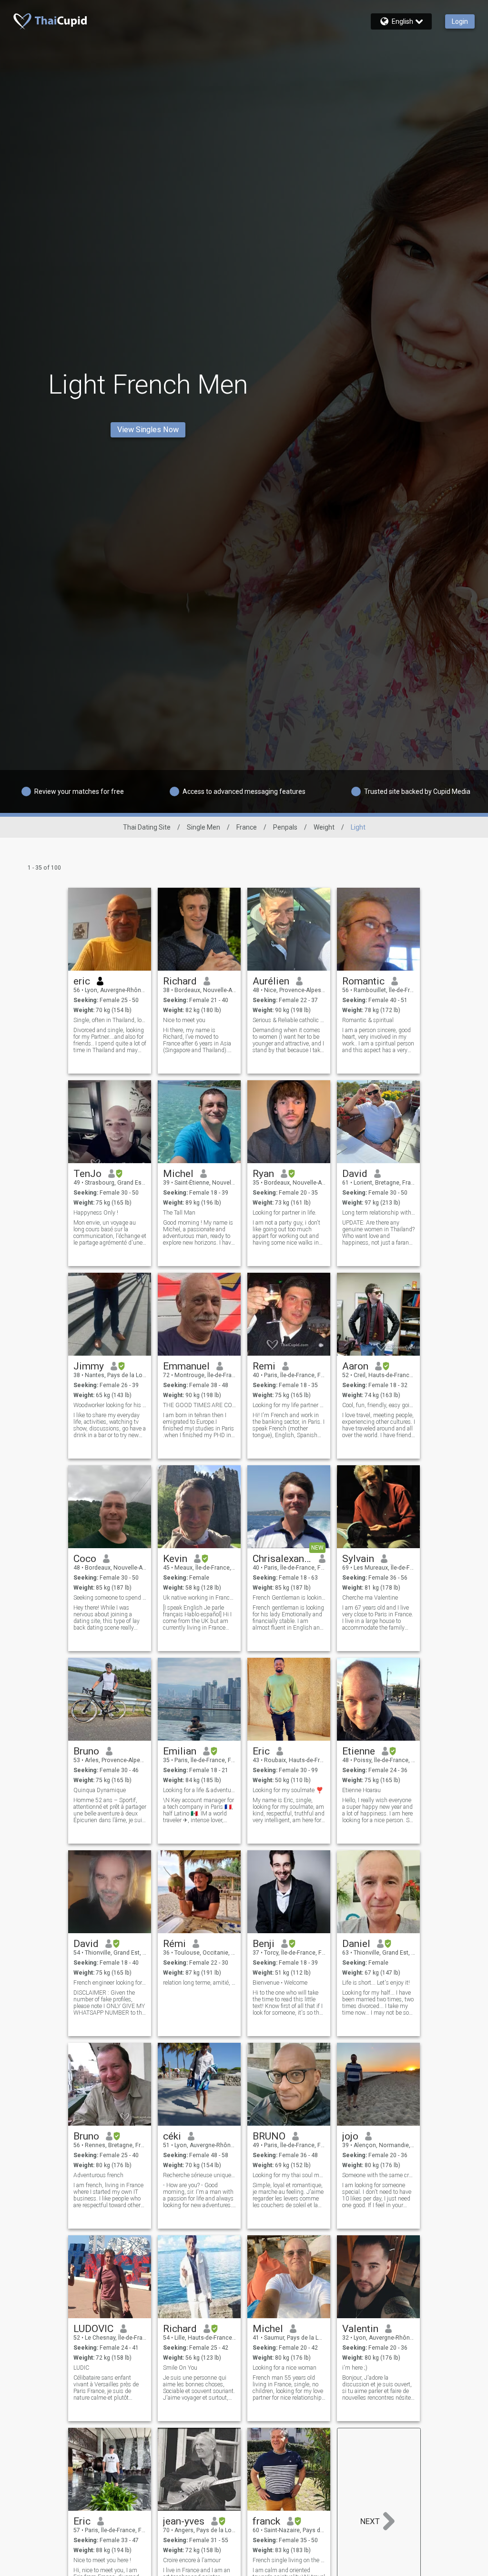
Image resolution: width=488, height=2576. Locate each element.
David (355, 1174)
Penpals (285, 827)
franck (266, 2521)
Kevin (175, 1559)
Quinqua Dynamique (100, 1790)
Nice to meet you (184, 1020)
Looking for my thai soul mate (289, 2175)
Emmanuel (186, 1366)
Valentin (360, 2329)
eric (82, 981)
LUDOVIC (93, 2329)
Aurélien (271, 981)
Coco (85, 1559)
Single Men (203, 827)
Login (460, 21)
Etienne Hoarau (361, 1790)
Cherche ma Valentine (370, 1598)
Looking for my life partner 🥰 (289, 1405)
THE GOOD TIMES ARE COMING (199, 1405)
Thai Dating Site (147, 827)
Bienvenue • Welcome (280, 1983)
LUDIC (81, 2368)
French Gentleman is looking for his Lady (289, 1598)
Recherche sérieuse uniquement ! (199, 2175)
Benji (264, 1944)
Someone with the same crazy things (379, 2175)
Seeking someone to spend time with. (110, 1598)
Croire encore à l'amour (192, 2560)
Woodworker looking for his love (110, 1405)
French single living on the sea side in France (289, 2560)
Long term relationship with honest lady (379, 1213)
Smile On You (180, 2368)
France (247, 827)
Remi (264, 1366)
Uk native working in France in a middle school (199, 1598)
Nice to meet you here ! (102, 2560)
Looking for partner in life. (285, 1213)
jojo (350, 2136)
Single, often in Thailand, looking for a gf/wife (110, 1020)
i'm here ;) (355, 2368)
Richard (180, 981)
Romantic (363, 981)
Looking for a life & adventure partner (199, 1790)
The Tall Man (179, 1213)
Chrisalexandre (282, 1559)
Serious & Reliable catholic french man (289, 1020)
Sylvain (358, 1559)
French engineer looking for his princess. (110, 1983)
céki (172, 2136)
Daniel (356, 1944)
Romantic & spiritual (368, 1020)
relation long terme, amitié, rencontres (199, 1983)
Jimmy (89, 1366)
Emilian (180, 1751)
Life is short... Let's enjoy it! (376, 1983)
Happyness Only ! (96, 1213)
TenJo (87, 1174)
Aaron (355, 1366)
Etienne (359, 1751)
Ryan (263, 1174)
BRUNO (269, 2136)
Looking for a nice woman (285, 2368)
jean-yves (184, 2521)
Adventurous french (98, 2175)
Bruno (86, 1751)
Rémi (174, 1944)
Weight (324, 827)
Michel (178, 1174)
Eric (261, 1751)
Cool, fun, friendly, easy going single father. (379, 1405)
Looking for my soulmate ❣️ (288, 1790)
